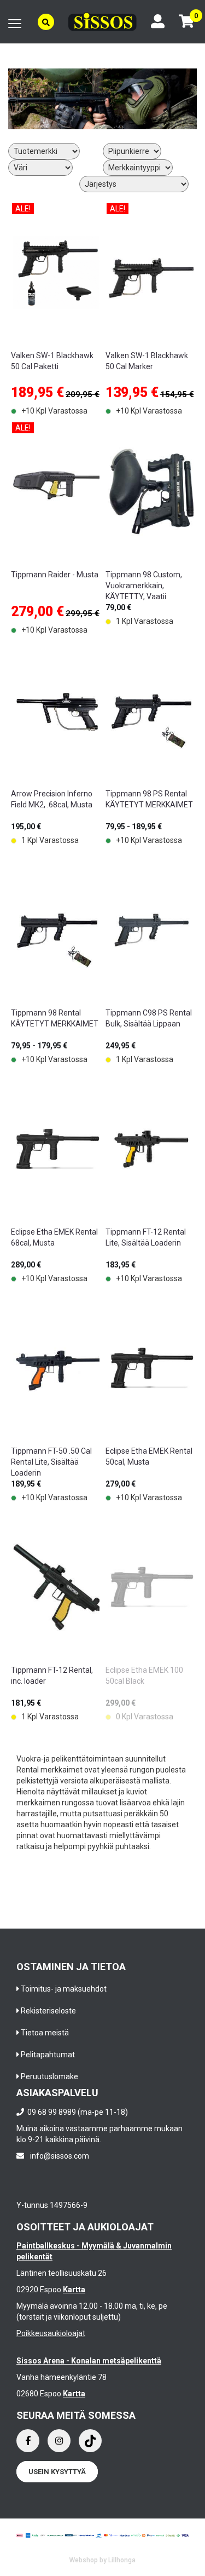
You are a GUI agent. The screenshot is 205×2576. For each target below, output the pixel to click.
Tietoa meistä (45, 2033)
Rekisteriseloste (48, 2011)
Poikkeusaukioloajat (51, 2333)
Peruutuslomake (49, 2076)
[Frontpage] (102, 21)
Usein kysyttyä (57, 2472)
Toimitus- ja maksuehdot (64, 1989)
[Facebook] (28, 2441)
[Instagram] (59, 2441)
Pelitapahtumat (48, 2055)
